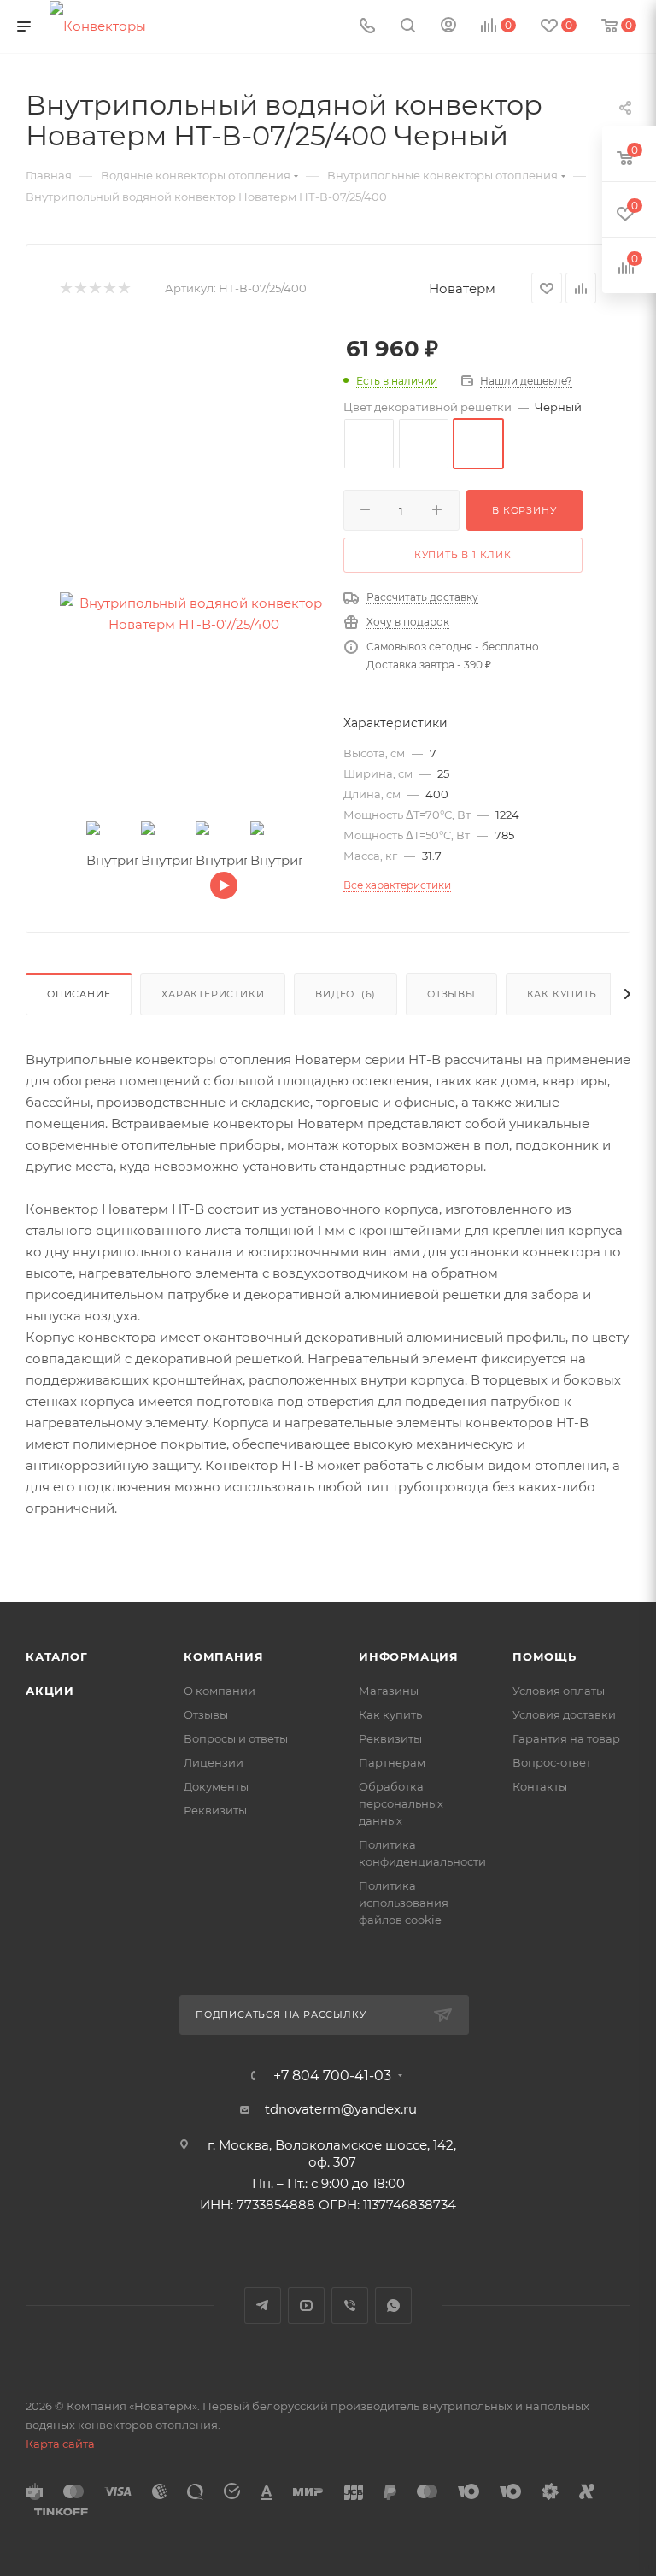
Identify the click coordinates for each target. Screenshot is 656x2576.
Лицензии (214, 1762)
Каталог (57, 1656)
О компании (220, 1691)
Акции (50, 1691)
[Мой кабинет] (448, 27)
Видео (346, 994)
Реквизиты (215, 1810)
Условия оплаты (559, 1691)
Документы (216, 1786)
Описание (79, 994)
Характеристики (213, 994)
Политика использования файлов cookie (404, 1903)
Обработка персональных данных (401, 1803)
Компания (223, 1656)
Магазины (389, 1691)
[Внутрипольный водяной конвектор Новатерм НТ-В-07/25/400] (194, 614)
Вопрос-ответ (552, 1762)
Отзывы (451, 994)
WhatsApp (393, 2305)
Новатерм (462, 288)
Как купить (562, 994)
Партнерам (392, 1762)
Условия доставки (564, 1714)
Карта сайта (60, 2444)
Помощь (545, 1656)
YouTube (306, 2305)
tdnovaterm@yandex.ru (341, 2109)
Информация (409, 1656)
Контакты (540, 1786)
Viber (350, 2305)
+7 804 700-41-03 (332, 2076)
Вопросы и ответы (236, 1738)
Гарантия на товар (566, 1738)
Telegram (263, 2305)
